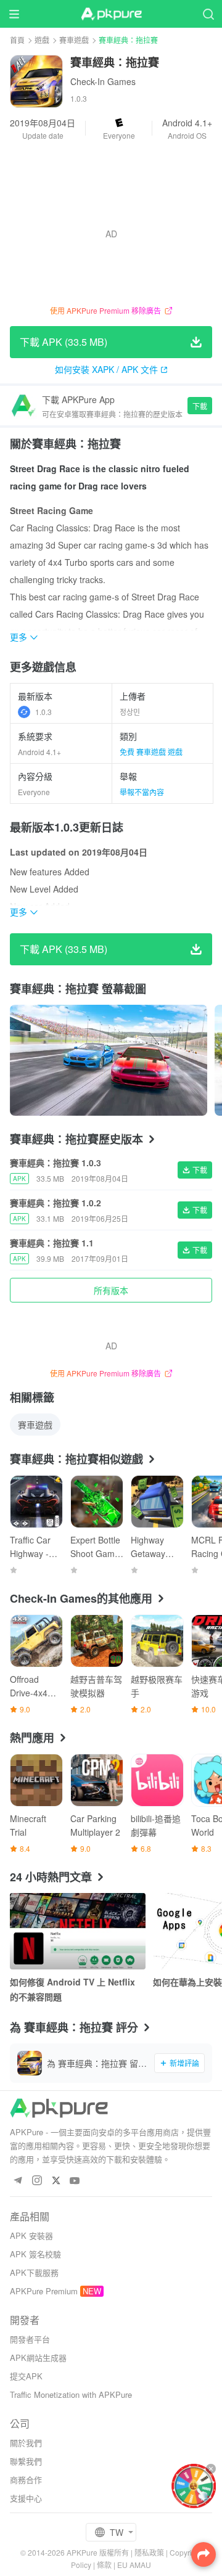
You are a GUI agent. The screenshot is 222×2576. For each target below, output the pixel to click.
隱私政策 (149, 2552)
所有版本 (111, 1290)
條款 (104, 2565)
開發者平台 (30, 2339)
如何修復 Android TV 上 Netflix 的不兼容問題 (72, 1989)
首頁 (17, 40)
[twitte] (56, 2181)
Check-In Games (103, 81)
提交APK (26, 2376)
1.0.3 (43, 712)
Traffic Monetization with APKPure (71, 2394)
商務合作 (26, 2480)
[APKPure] (111, 14)
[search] (208, 14)
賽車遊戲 (74, 40)
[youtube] (75, 2181)
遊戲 (42, 40)
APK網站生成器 (38, 2357)
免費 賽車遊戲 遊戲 (151, 752)
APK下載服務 (34, 2272)
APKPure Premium (44, 2291)
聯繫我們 (26, 2461)
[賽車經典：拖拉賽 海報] (109, 1060)
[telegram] (18, 2181)
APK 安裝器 (31, 2235)
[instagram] (37, 2181)
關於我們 (26, 2443)
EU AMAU (134, 2565)
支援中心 (26, 2498)
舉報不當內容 (142, 792)
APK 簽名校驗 (35, 2254)
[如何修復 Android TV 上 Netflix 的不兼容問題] (78, 1931)
